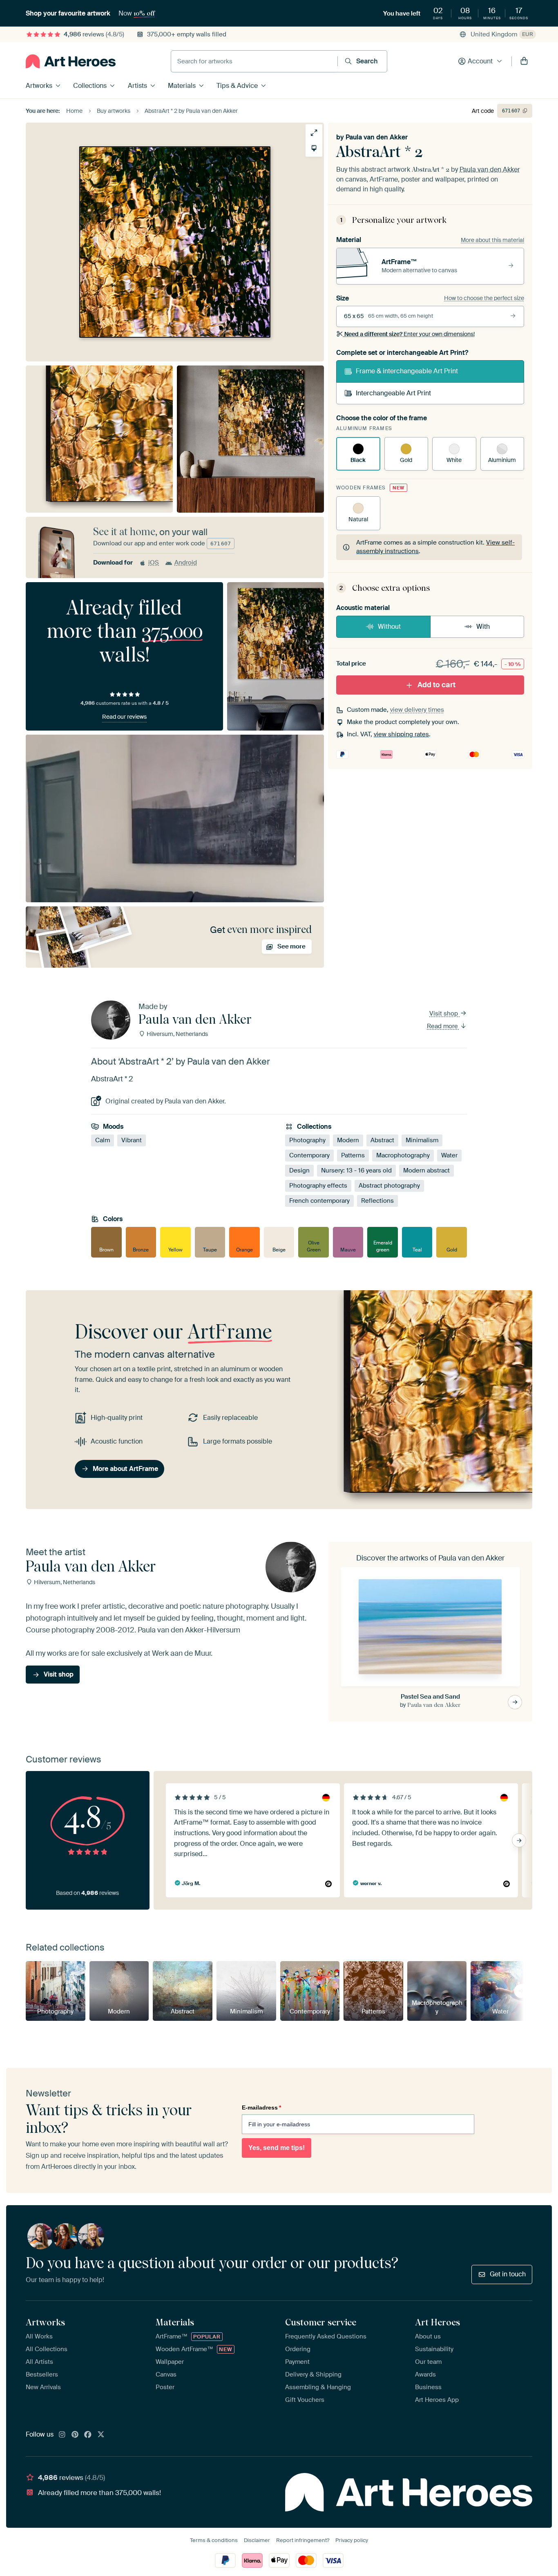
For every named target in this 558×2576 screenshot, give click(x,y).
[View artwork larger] (314, 133)
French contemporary (319, 1201)
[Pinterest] (75, 2435)
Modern (348, 1140)
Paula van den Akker (377, 137)
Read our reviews (124, 717)
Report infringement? (303, 2540)
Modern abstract (426, 1170)
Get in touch (508, 2274)
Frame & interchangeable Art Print (407, 371)
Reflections (377, 1201)
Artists (137, 86)
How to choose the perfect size (484, 298)
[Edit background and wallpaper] (314, 148)
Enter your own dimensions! (410, 334)
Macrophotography (403, 1155)
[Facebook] (88, 2435)
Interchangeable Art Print (393, 393)
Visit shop (444, 1013)
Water (449, 1155)
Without (389, 627)
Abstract (382, 1140)
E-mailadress (261, 2107)
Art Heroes (437, 2322)
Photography (307, 1140)
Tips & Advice (237, 86)
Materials (182, 86)
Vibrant (132, 1140)
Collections (90, 86)
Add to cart (436, 685)
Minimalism (422, 1140)
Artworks (39, 86)
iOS (154, 563)
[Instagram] (62, 2435)
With (483, 627)
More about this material (492, 240)
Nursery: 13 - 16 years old (356, 1170)
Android (186, 563)
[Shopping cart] (524, 61)
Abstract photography (389, 1186)
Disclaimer (257, 2540)
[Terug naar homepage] (71, 61)
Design (299, 1170)
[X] (101, 2435)
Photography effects (318, 1186)
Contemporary (309, 1155)
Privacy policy (352, 2540)
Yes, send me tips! (277, 2148)
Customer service (321, 2322)
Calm (103, 1140)
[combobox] (254, 61)
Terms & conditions (214, 2540)
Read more (443, 1026)
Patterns (353, 1155)
